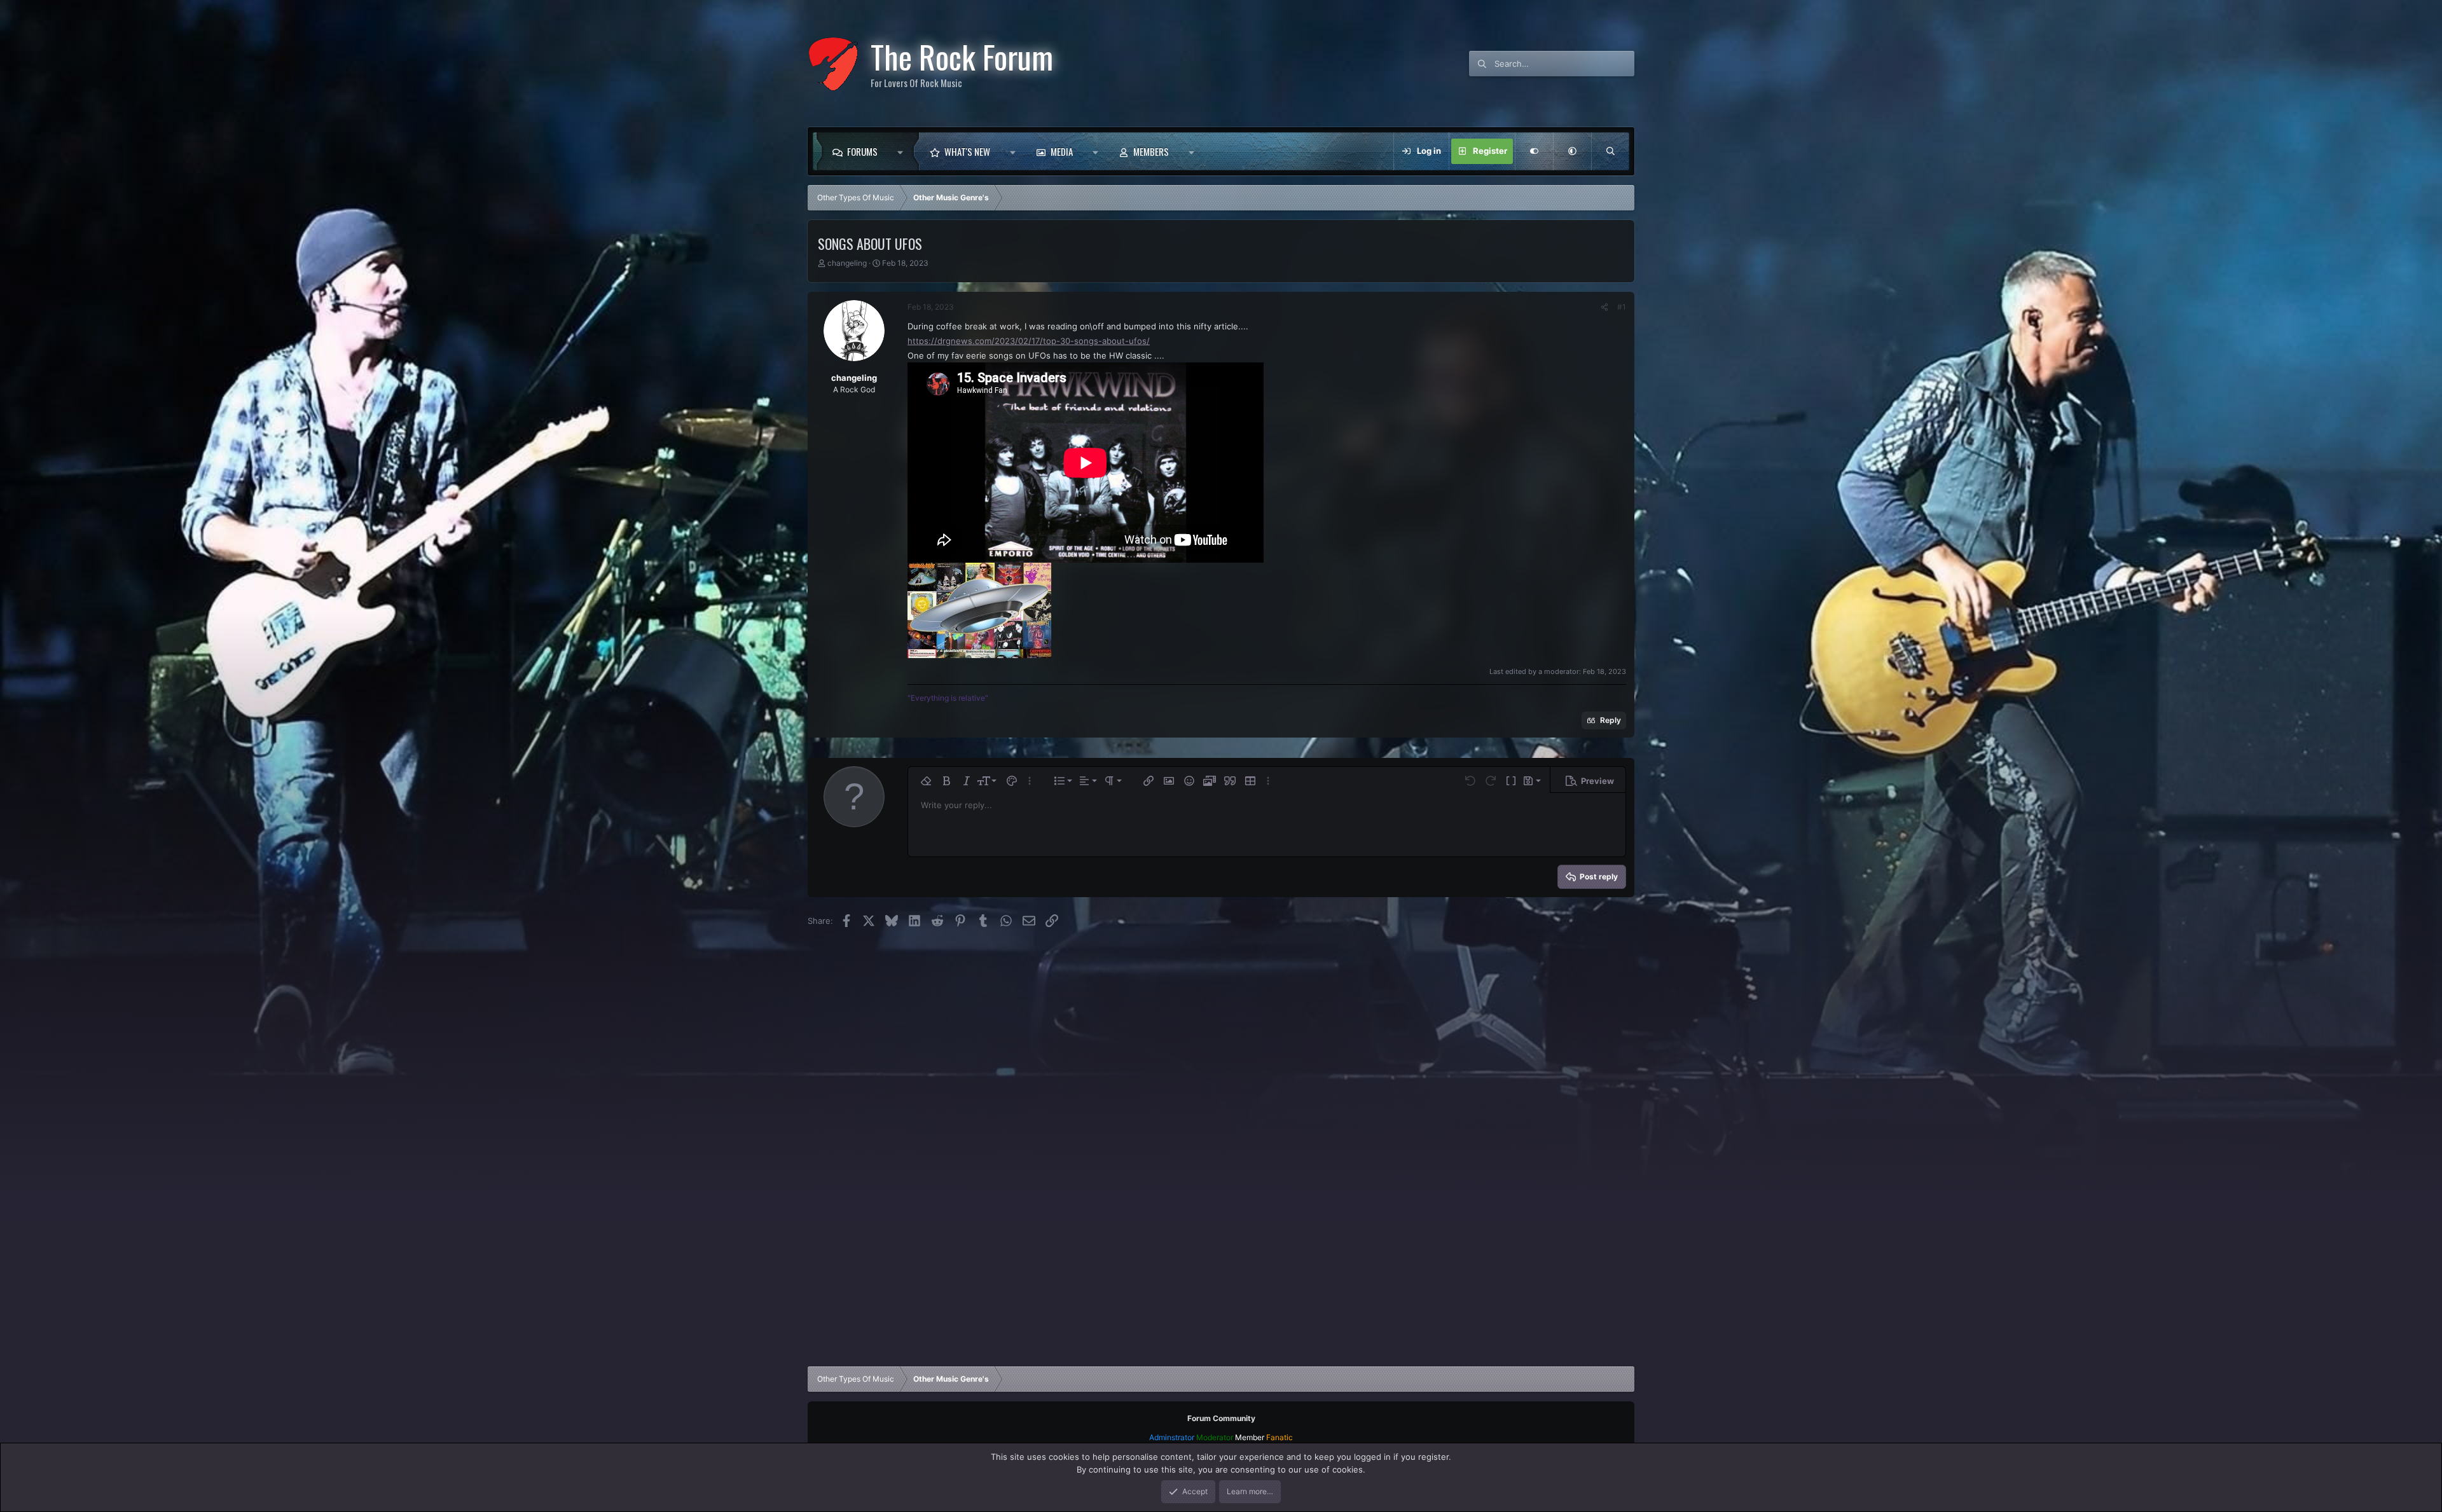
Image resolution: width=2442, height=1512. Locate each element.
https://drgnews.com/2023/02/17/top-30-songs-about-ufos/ (1029, 341)
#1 (1622, 307)
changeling (847, 263)
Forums (862, 151)
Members (1151, 151)
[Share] (1604, 307)
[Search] (1610, 151)
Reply (1611, 720)
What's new (967, 151)
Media (1062, 151)
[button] (903, 151)
